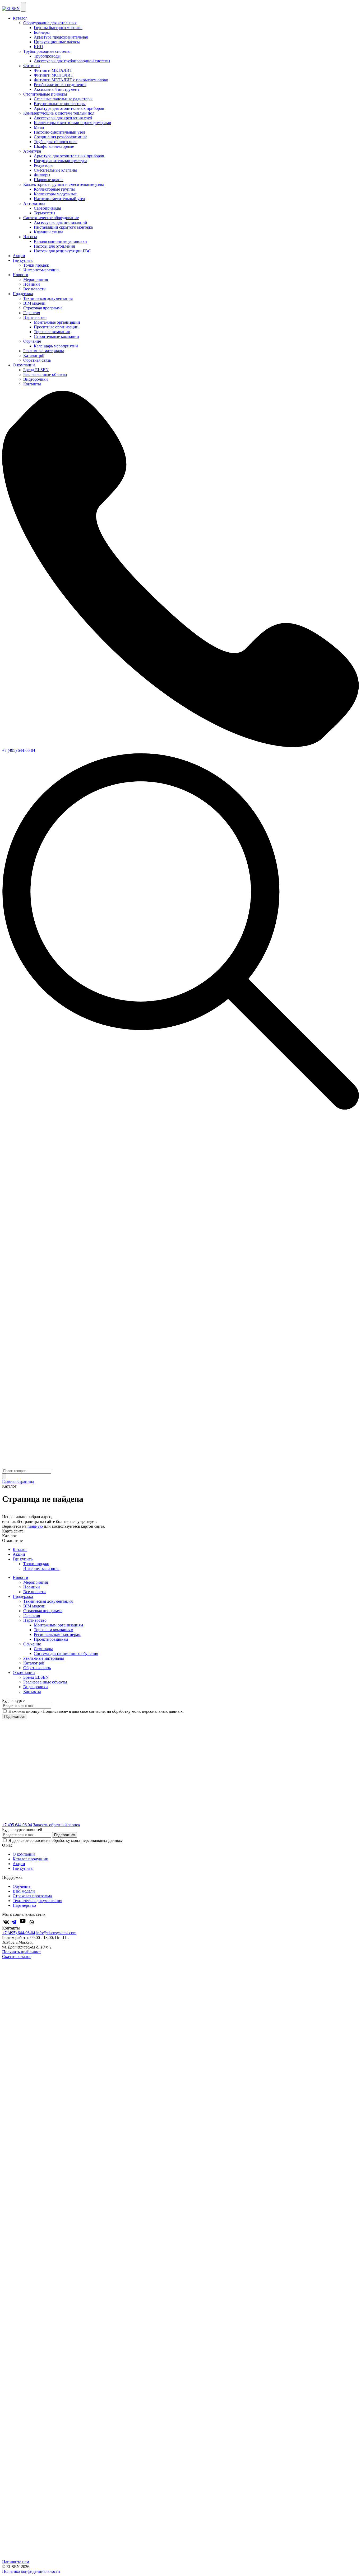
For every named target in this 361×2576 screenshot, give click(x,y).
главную (35, 1526)
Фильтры (42, 175)
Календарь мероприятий (56, 346)
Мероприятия (36, 279)
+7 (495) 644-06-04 (19, 750)
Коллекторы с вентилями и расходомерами (73, 123)
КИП (38, 47)
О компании (24, 365)
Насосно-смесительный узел (59, 132)
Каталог (20, 18)
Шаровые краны (49, 180)
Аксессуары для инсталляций (61, 222)
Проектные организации (56, 327)
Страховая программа (43, 308)
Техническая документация (48, 298)
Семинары (43, 1649)
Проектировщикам (51, 1639)
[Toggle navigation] (24, 7)
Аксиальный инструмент (57, 89)
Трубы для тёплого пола (56, 142)
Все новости (34, 289)
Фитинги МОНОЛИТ (54, 75)
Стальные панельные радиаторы (63, 99)
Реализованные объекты (45, 374)
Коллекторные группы (54, 189)
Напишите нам (16, 2562)
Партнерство (35, 1620)
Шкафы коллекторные (54, 146)
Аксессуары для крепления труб (63, 118)
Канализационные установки (60, 241)
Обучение (32, 1644)
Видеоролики (36, 379)
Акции (19, 256)
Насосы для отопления (54, 246)
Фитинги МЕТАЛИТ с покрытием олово (71, 80)
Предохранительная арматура (61, 161)
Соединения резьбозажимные (61, 137)
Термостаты (45, 213)
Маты (39, 127)
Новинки (32, 284)
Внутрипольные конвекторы (60, 104)
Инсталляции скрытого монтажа (63, 227)
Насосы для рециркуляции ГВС (62, 251)
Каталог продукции (31, 1859)
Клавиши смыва (48, 232)
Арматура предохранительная (61, 37)
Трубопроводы (47, 56)
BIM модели (34, 303)
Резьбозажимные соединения (60, 85)
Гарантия (32, 313)
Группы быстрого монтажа (58, 28)
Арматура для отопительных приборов (69, 108)
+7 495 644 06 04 (17, 1825)
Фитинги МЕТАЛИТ (53, 70)
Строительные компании (56, 336)
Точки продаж (36, 265)
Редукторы (44, 165)
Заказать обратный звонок (57, 1825)
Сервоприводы (47, 208)
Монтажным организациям (58, 1625)
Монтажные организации (57, 322)
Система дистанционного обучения (66, 1653)
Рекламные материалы (44, 351)
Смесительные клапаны (55, 170)
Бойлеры (42, 32)
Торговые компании (52, 332)
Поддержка (23, 294)
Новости (20, 275)
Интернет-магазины (41, 270)
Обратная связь (37, 360)
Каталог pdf (34, 355)
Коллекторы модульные (55, 194)
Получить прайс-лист (22, 1952)
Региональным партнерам (57, 1634)
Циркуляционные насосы (57, 42)
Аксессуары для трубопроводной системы (72, 61)
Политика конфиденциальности (31, 2571)
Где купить (23, 260)
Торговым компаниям (54, 1630)
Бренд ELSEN (36, 370)
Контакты (32, 384)
